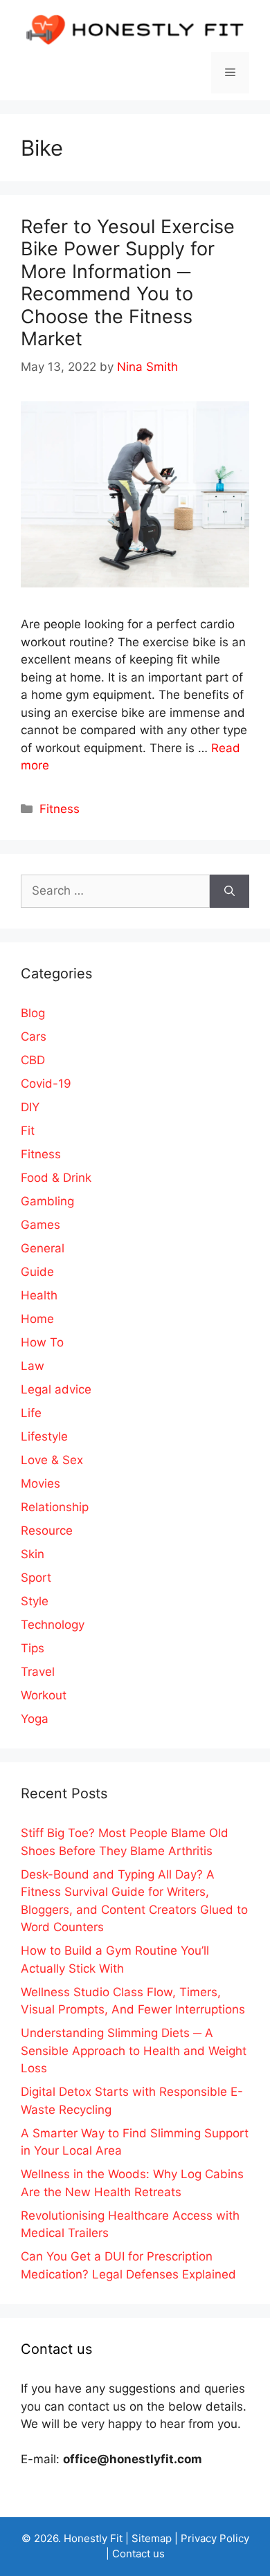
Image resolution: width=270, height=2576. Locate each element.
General (43, 1248)
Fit (28, 1131)
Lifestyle (44, 1436)
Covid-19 (46, 1084)
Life (31, 1413)
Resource (47, 1531)
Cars (34, 1036)
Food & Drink (56, 1178)
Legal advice (56, 1389)
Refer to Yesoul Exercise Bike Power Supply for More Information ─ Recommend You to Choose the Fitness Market (128, 283)
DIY (30, 1107)
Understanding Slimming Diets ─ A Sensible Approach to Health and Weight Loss (134, 2050)
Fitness (60, 809)
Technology (53, 1625)
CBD (33, 1060)
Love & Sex (52, 1460)
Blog (33, 1013)
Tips (33, 1648)
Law (33, 1366)
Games (40, 1225)
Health (39, 1295)
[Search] (229, 891)
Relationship (55, 1507)
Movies (40, 1483)
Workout (44, 1695)
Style (35, 1601)
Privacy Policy (215, 2538)
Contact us (138, 2554)
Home (37, 1319)
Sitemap (152, 2538)
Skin (33, 1554)
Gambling (47, 1201)
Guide (37, 1272)
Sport (36, 1578)
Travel (38, 1672)
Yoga (35, 1719)
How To (42, 1342)
